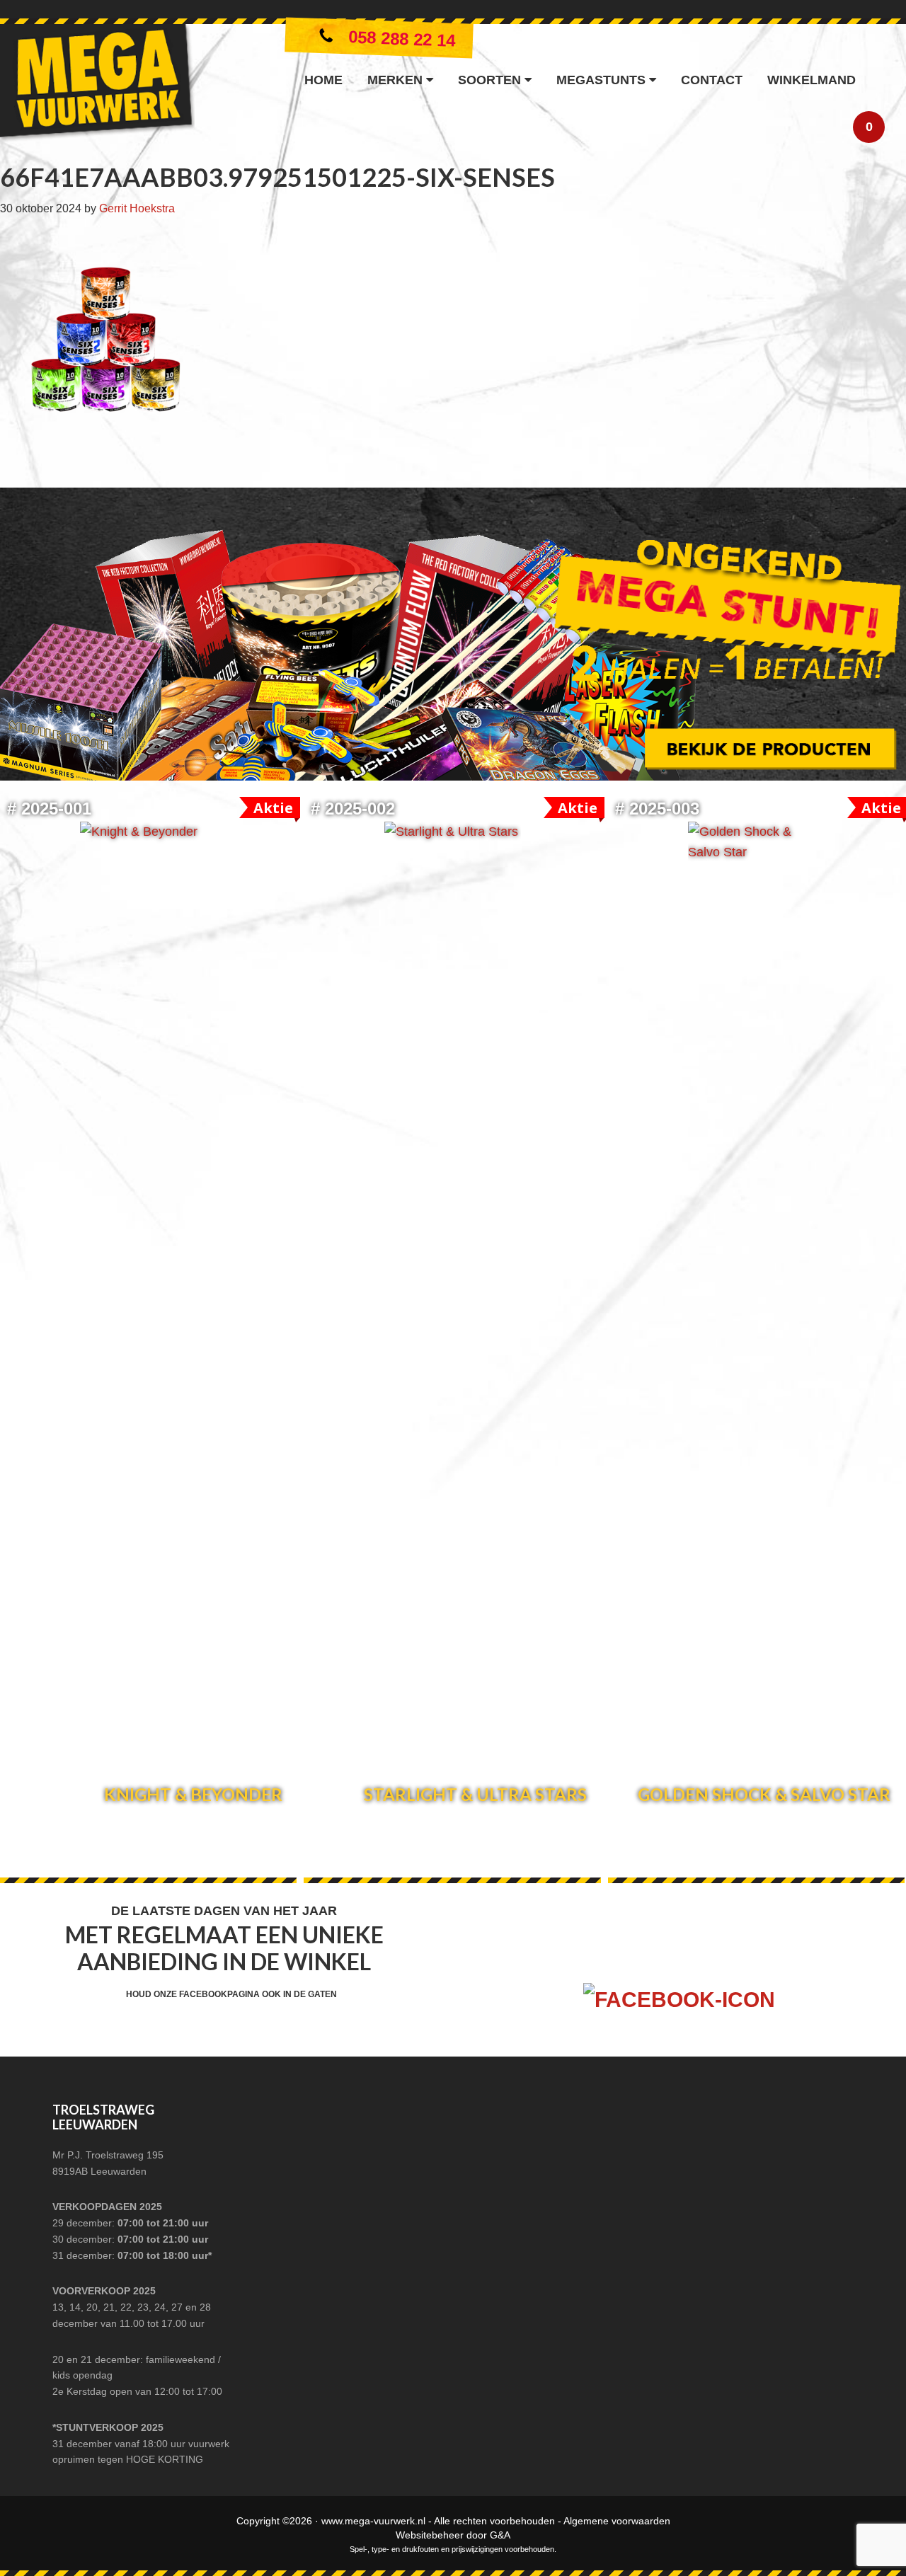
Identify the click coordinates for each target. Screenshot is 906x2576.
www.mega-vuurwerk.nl (373, 2521)
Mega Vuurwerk (97, 86)
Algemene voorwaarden (617, 2521)
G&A (500, 2535)
